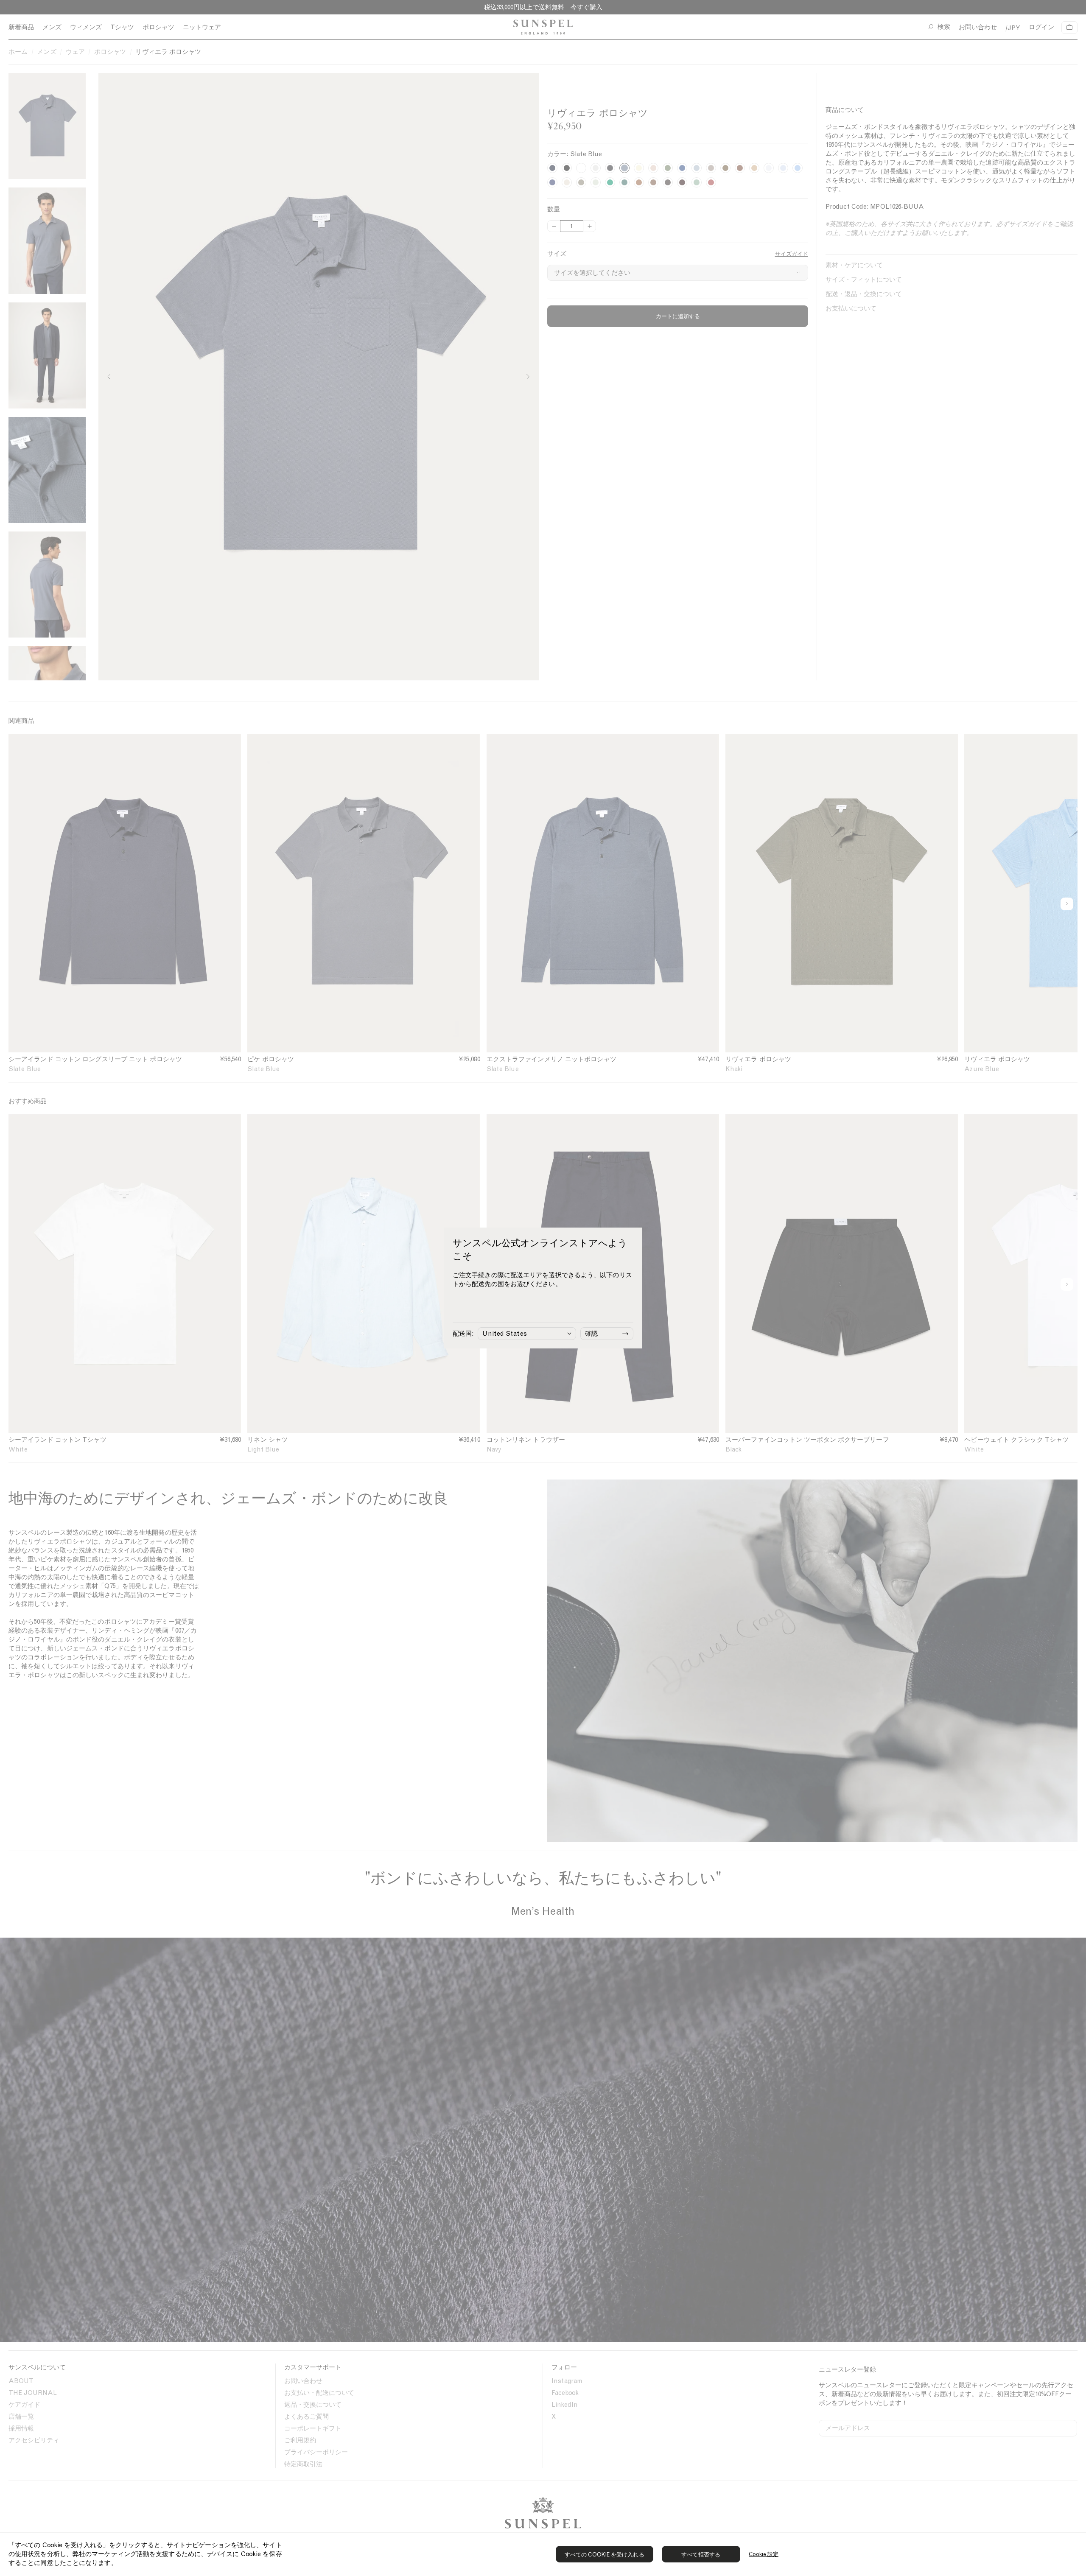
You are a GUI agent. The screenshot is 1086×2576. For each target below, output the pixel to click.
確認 (591, 1334)
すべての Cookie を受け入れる (605, 2555)
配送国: (463, 1334)
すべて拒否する (701, 2555)
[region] (543, 2554)
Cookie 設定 (764, 2554)
